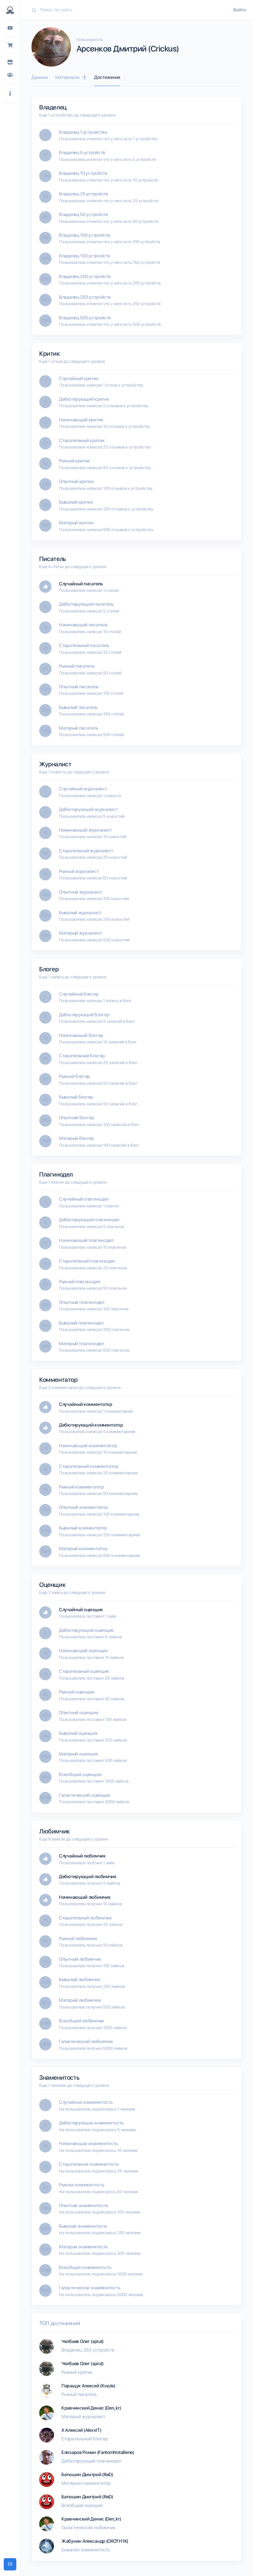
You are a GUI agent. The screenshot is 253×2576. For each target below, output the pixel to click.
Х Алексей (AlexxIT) (81, 2430)
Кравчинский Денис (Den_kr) (91, 2408)
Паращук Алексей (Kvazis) (88, 2386)
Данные (40, 77)
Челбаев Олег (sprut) (83, 2341)
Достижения (107, 77)
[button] (10, 94)
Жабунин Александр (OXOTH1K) (95, 2541)
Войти (239, 10)
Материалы (70, 77)
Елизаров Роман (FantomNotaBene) (98, 2452)
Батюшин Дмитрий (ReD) (87, 2475)
